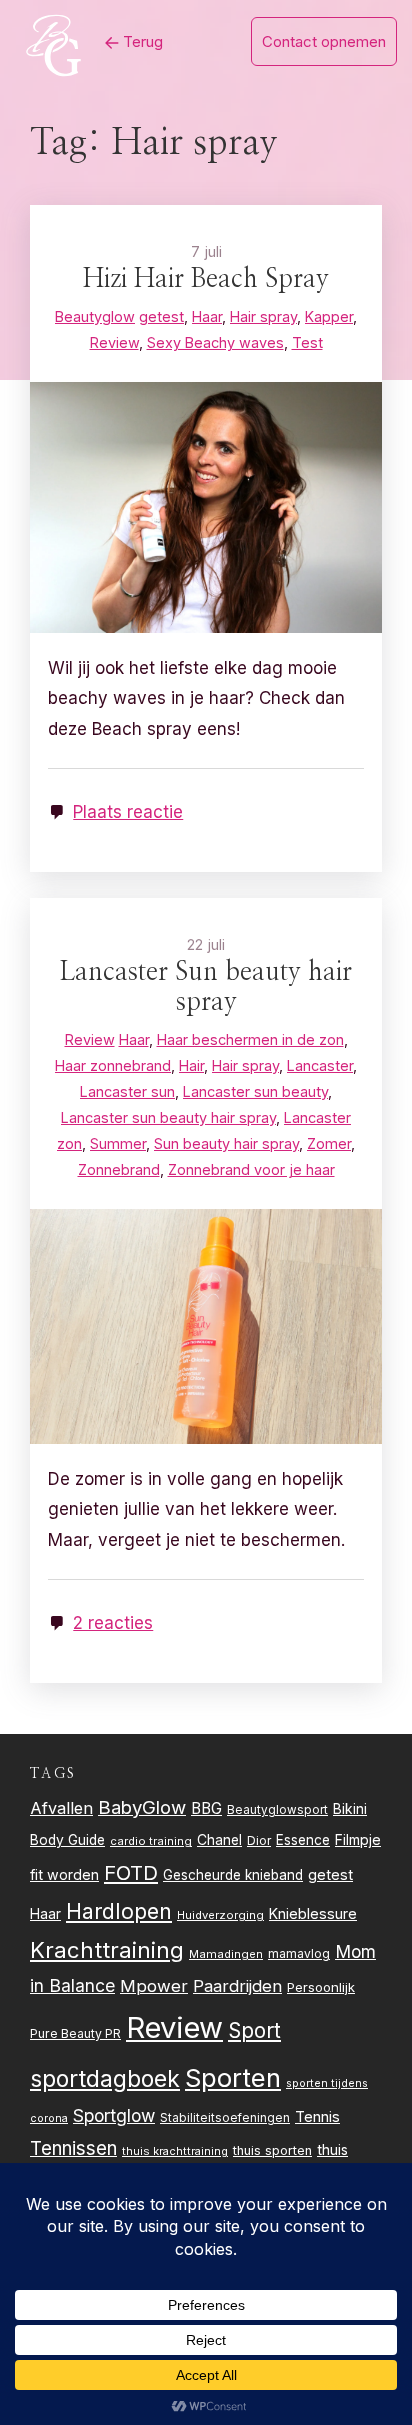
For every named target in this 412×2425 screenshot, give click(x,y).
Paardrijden (237, 1986)
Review (174, 2027)
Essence (303, 1840)
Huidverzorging (220, 1915)
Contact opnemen (324, 41)
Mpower (154, 1986)
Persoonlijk (321, 1987)
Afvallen (61, 1808)
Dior (259, 1840)
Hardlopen (119, 1911)
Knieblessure (313, 1913)
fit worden (64, 1874)
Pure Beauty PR (75, 2033)
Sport (254, 2030)
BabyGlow (142, 1807)
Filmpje (358, 1839)
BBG (206, 1808)
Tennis (317, 2117)
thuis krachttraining (175, 2151)
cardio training (151, 1841)
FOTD (131, 1872)
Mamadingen (226, 1954)
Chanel (219, 1840)
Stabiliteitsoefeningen (225, 2118)
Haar (45, 1914)
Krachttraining (107, 1949)
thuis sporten (272, 2150)
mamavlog (299, 1953)
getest (330, 1874)
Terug (141, 41)
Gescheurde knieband (233, 1875)
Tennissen (73, 2148)
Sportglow (114, 2115)
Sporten (233, 2077)
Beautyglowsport (277, 1810)
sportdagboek (105, 2079)
